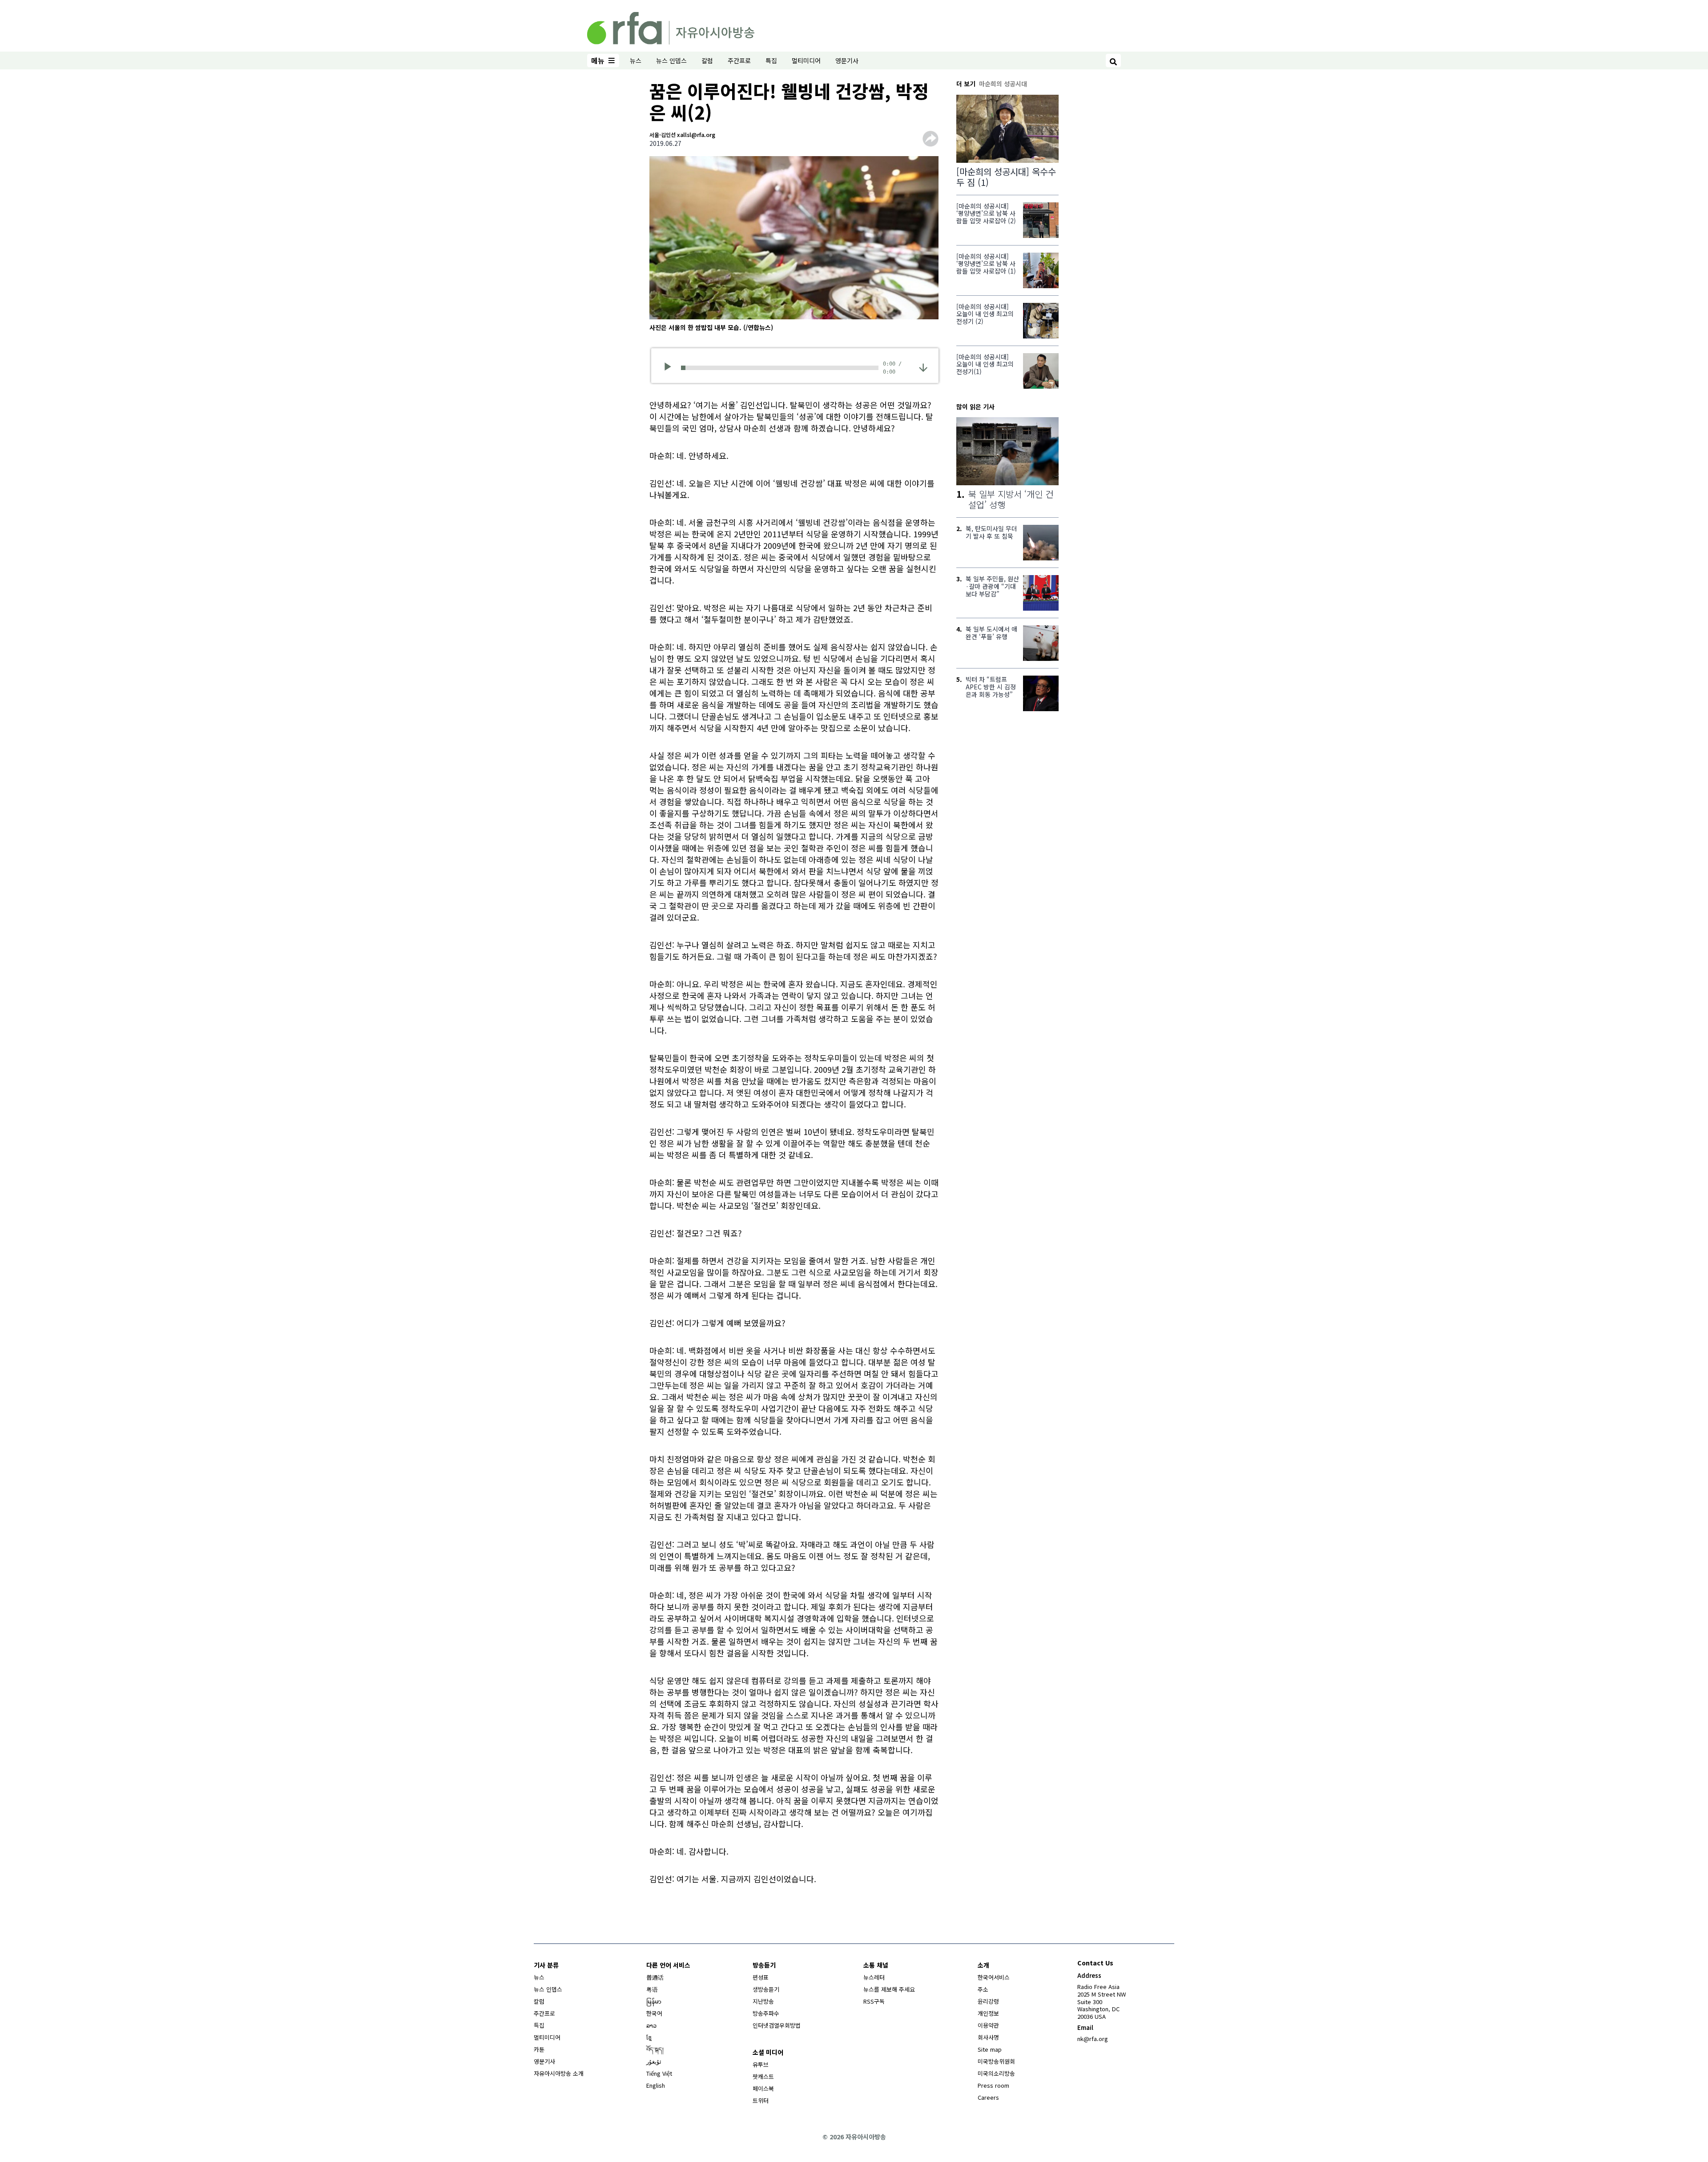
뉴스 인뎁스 (671, 60)
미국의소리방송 (996, 2073)
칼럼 (707, 60)
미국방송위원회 (996, 2061)
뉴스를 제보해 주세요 (889, 1989)
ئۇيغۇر (654, 2061)
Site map (990, 2049)
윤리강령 (988, 2001)
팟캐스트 (763, 2076)
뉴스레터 (874, 1977)
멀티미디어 (806, 60)
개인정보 (988, 2013)
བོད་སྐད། (655, 2049)
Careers (988, 2097)
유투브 (761, 2064)
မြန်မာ (654, 2001)
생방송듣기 (766, 1989)
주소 (983, 1989)
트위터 (761, 2100)
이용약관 (988, 2025)
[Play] (671, 368)
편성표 (761, 1977)
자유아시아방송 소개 (559, 2073)
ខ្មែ (649, 2037)
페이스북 (763, 2088)
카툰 (539, 2049)
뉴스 (636, 60)
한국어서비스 (994, 1977)
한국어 (654, 2013)
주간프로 (739, 60)
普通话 (655, 1977)
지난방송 (763, 2001)
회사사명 (988, 2037)
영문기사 (847, 60)
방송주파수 (766, 2013)
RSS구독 (874, 2001)
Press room (993, 2085)
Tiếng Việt (659, 2073)
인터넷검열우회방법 (777, 2025)
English (656, 2085)
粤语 (652, 1989)
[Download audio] (923, 367)
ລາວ (651, 2025)
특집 (771, 60)
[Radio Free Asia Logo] (671, 27)
